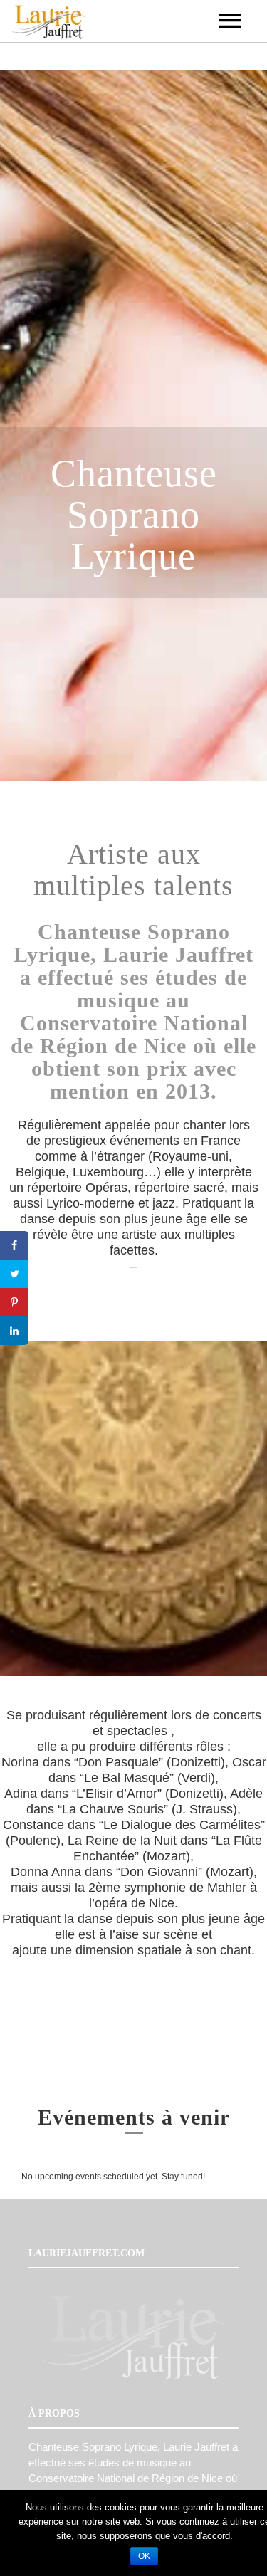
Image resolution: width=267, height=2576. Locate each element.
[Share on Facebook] (14, 1245)
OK (144, 2556)
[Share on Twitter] (14, 1274)
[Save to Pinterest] (14, 1302)
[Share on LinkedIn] (14, 1331)
